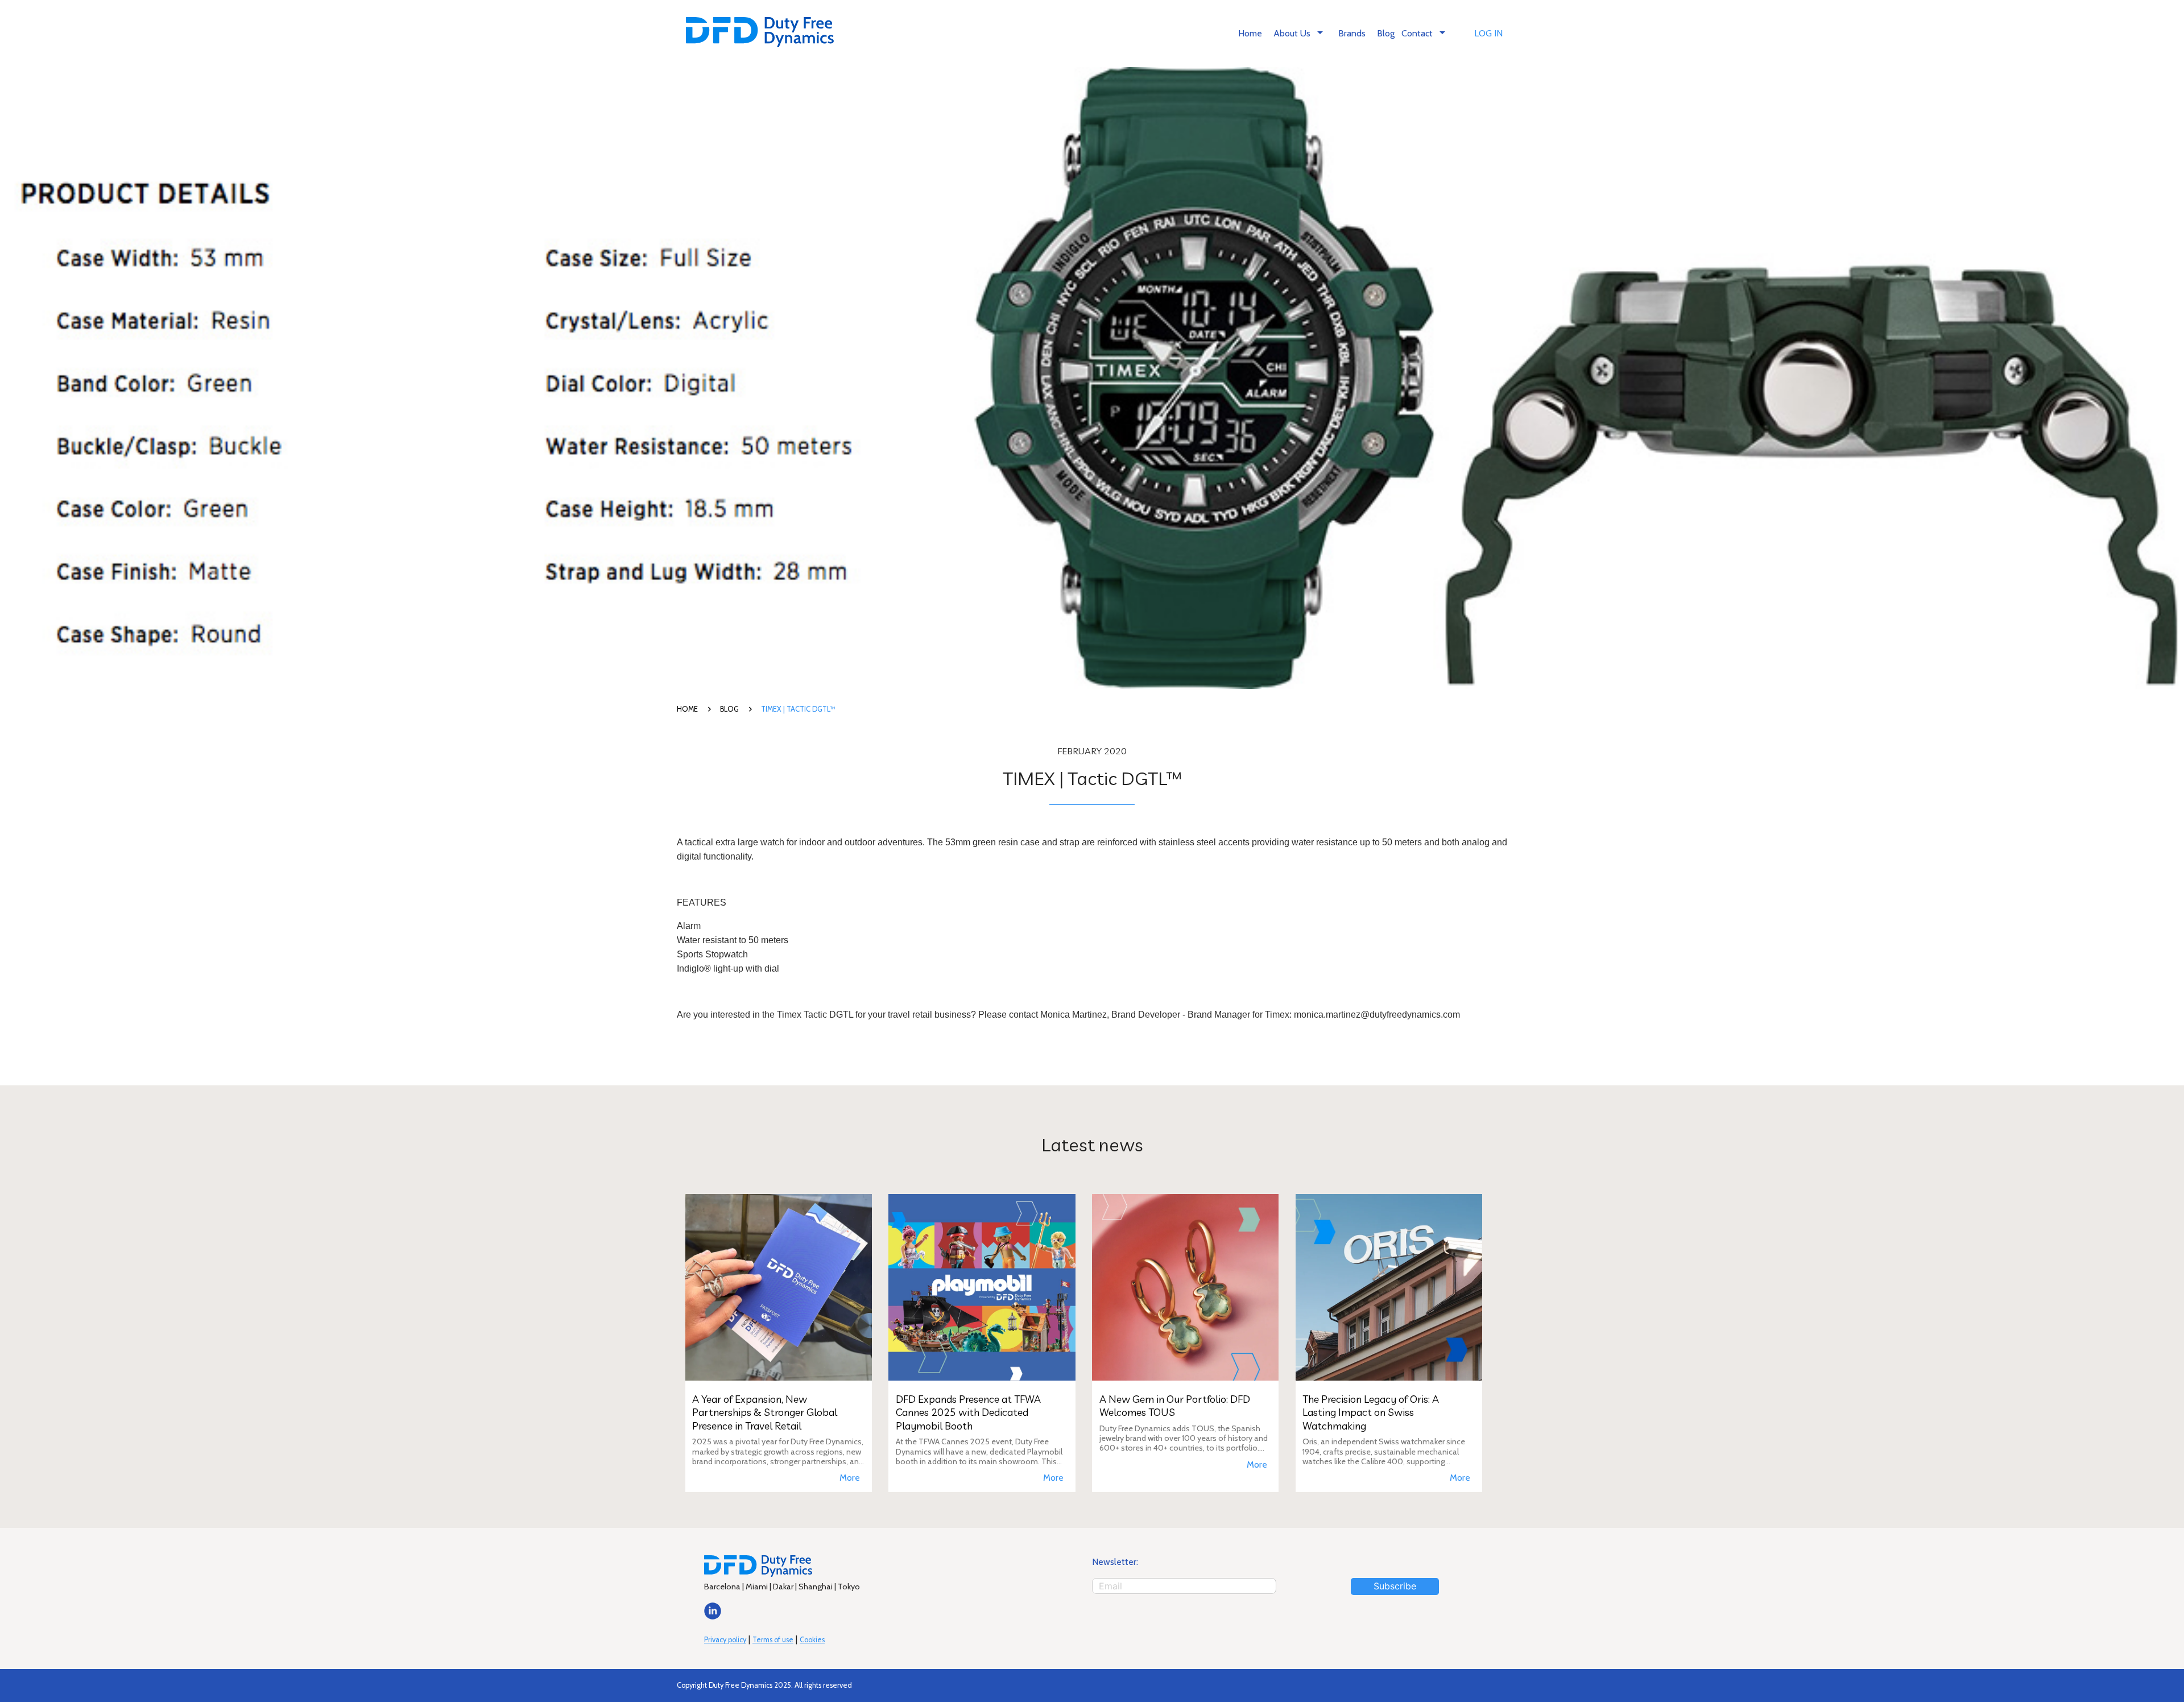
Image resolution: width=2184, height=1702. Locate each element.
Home (1250, 33)
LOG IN (1488, 33)
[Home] (760, 33)
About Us (1300, 32)
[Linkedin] (713, 1616)
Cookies (812, 1640)
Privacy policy (725, 1640)
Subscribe (1395, 1586)
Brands (1352, 33)
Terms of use (773, 1640)
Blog (1386, 33)
